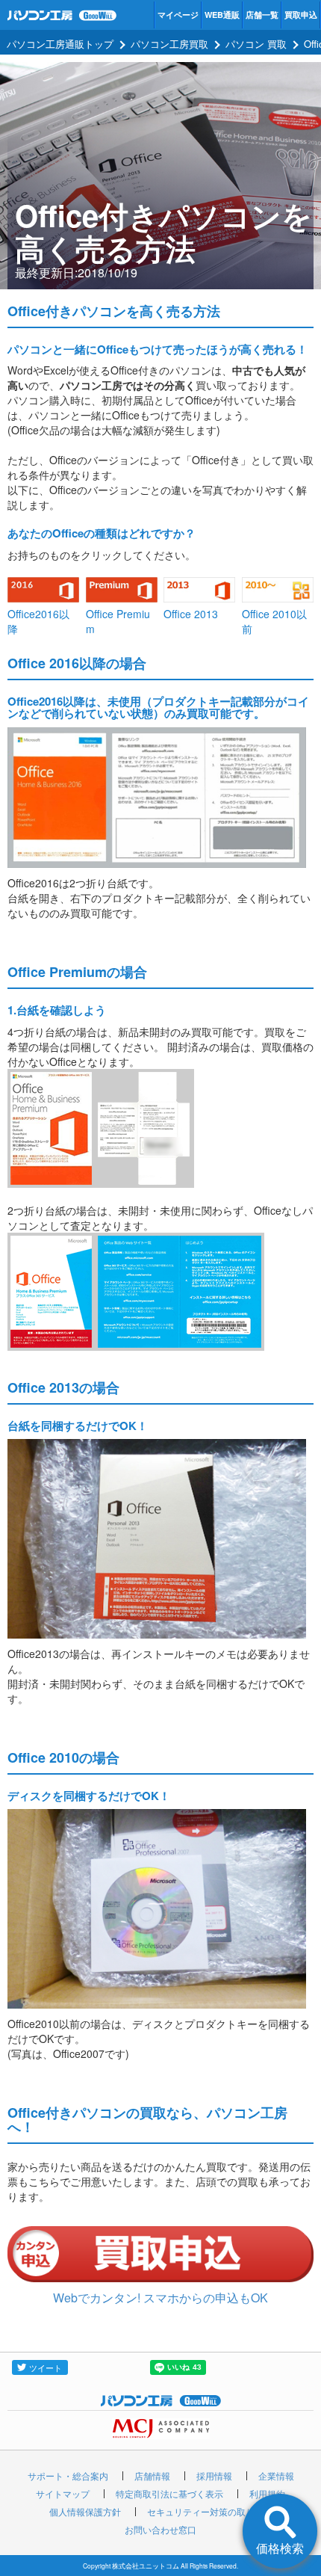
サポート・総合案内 (68, 2475)
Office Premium (118, 621)
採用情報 (214, 2475)
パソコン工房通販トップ (60, 44)
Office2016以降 (38, 621)
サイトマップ (63, 2493)
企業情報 (276, 2475)
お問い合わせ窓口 (160, 2529)
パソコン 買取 (256, 44)
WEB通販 (222, 15)
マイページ (178, 15)
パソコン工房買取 (169, 44)
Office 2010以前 (274, 621)
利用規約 (267, 2493)
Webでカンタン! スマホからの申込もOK (160, 2298)
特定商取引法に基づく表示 (169, 2493)
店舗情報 (152, 2475)
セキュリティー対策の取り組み (210, 2511)
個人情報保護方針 (85, 2511)
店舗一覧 (262, 15)
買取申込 (301, 15)
